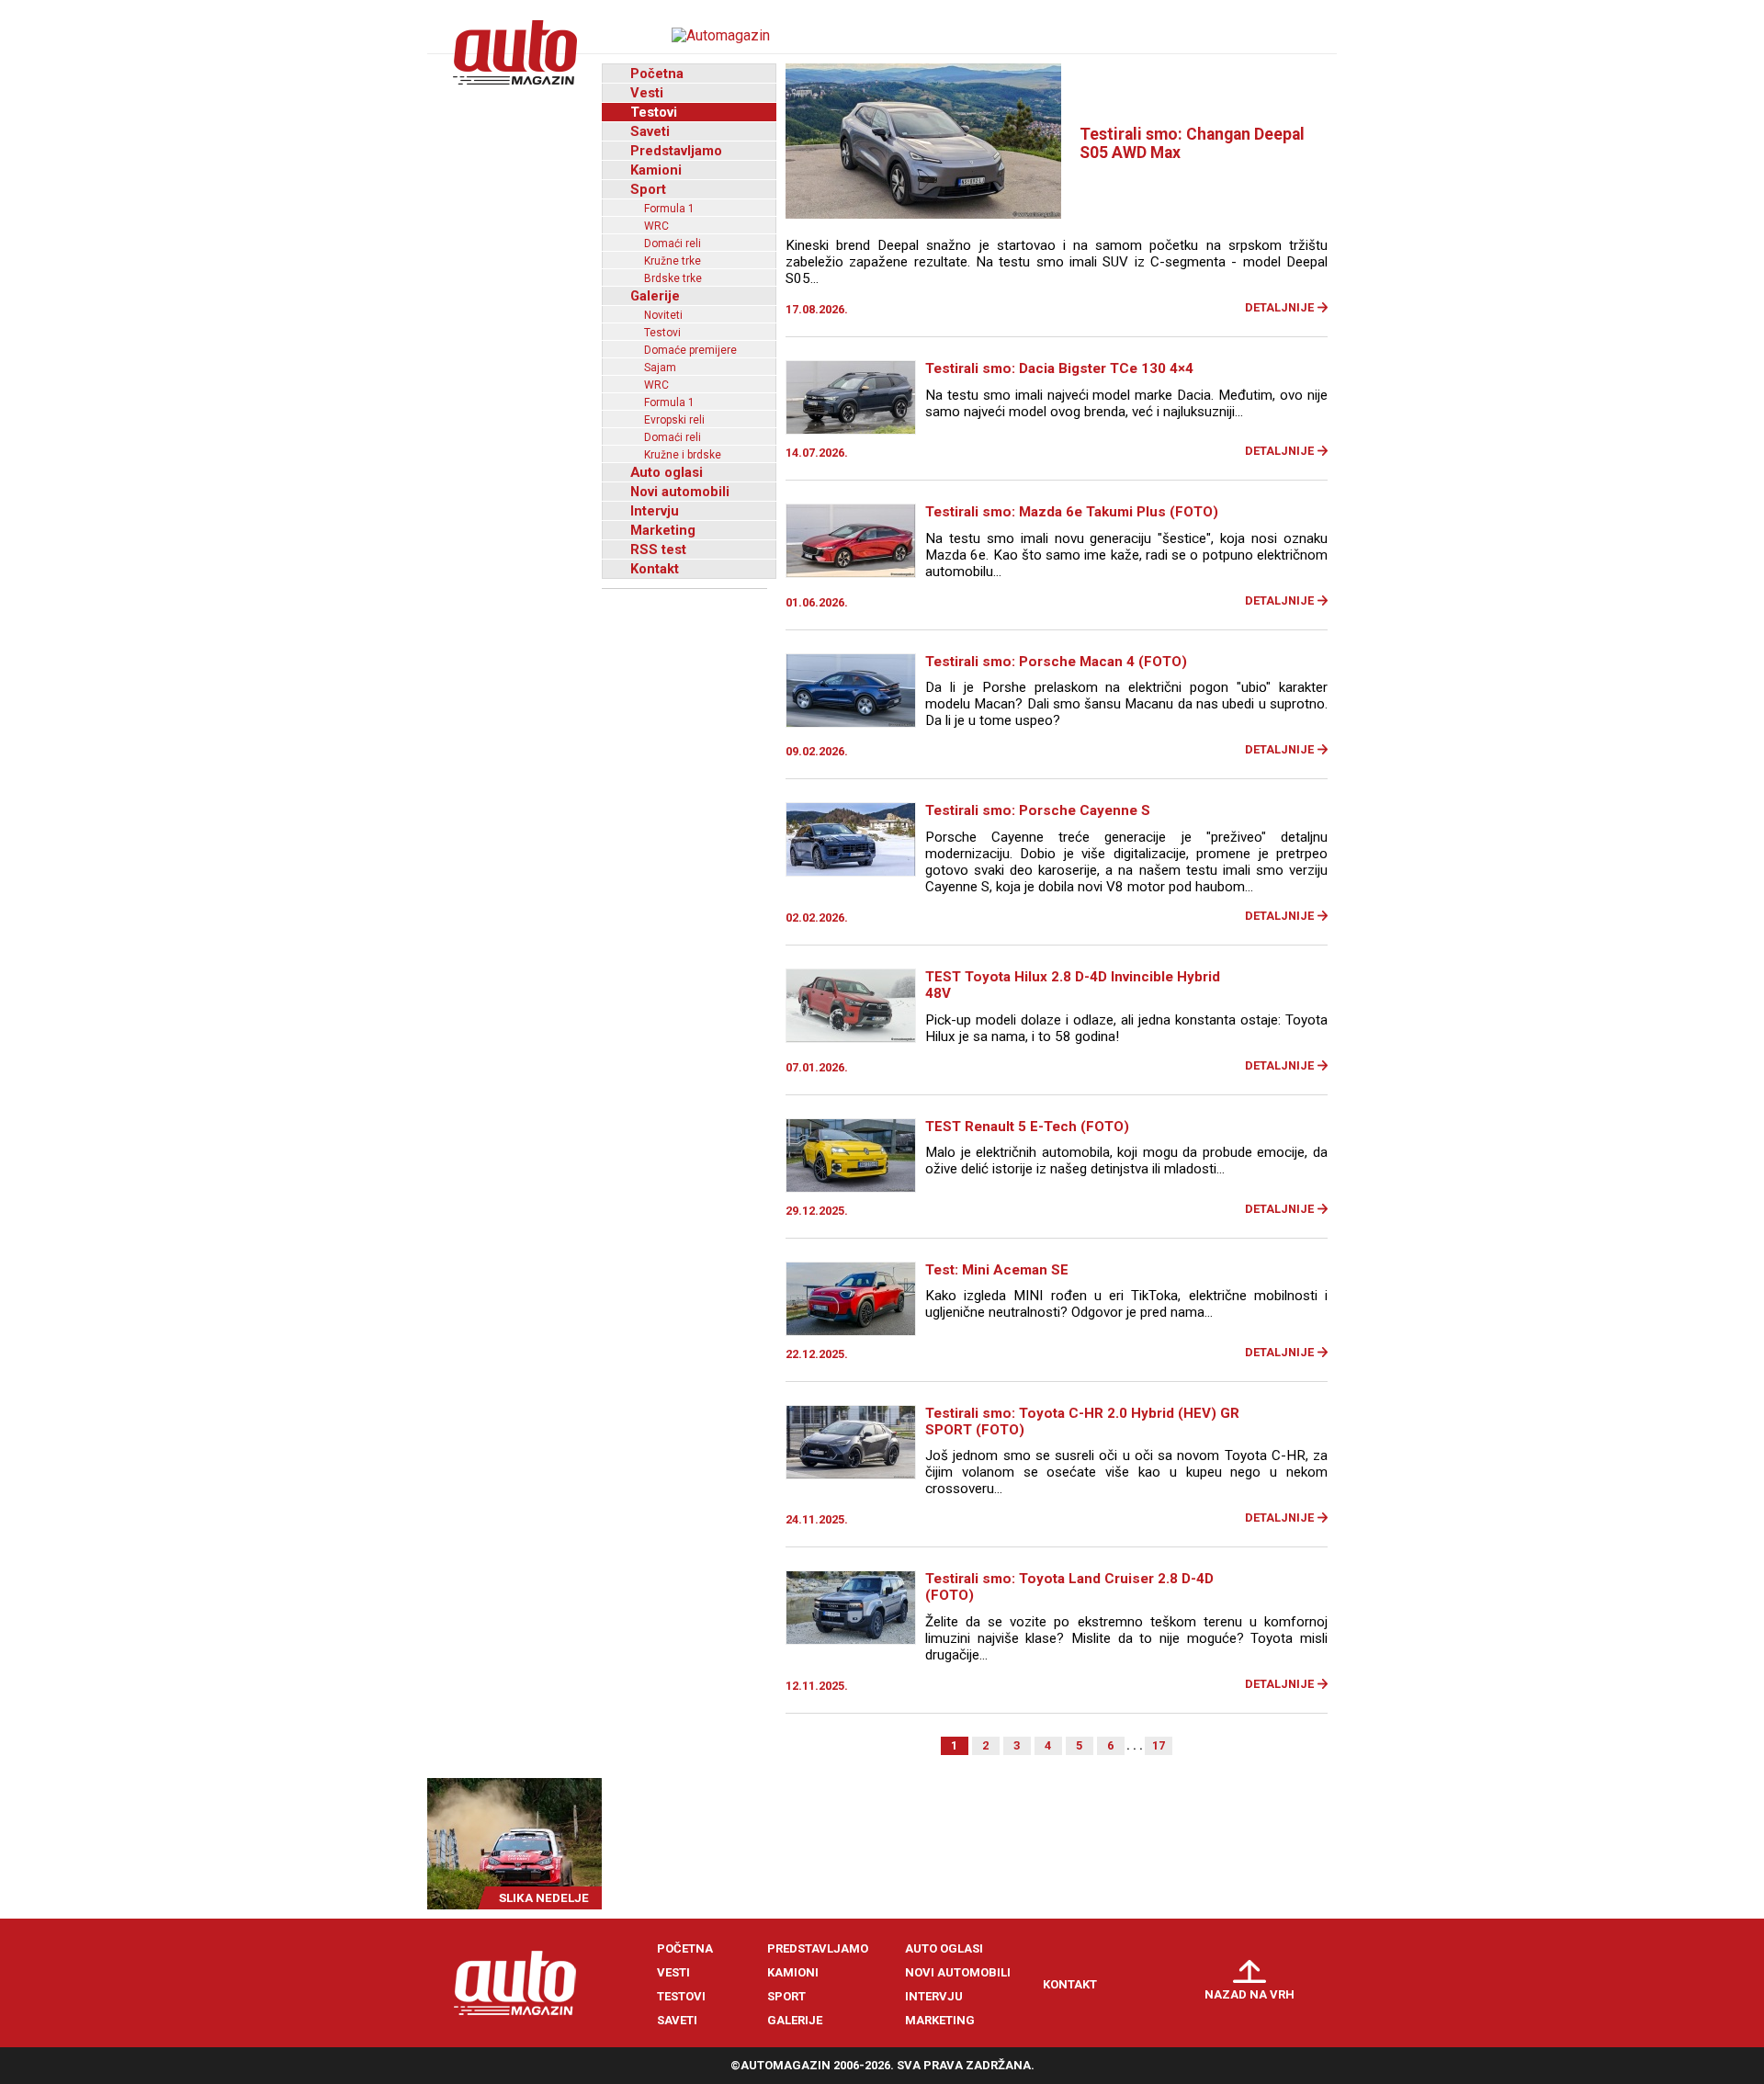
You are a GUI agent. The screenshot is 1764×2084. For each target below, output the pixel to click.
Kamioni (656, 170)
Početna (657, 74)
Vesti (647, 93)
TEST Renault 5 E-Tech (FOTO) (1027, 1127)
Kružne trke (673, 261)
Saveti (650, 131)
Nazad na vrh (1249, 1994)
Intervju (655, 511)
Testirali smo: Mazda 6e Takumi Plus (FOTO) (1072, 512)
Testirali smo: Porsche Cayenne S (1038, 810)
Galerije (655, 296)
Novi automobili (680, 492)
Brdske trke (673, 278)
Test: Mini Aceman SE (997, 1270)
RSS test (658, 549)
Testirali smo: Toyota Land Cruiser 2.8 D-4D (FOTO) (1069, 1587)
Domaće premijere (690, 350)
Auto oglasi (667, 472)
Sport (648, 189)
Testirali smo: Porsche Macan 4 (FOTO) (1056, 662)
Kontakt (655, 569)
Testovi (654, 112)
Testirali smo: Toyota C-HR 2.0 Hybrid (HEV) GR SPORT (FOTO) (1082, 1421)
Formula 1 (669, 209)
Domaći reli (673, 244)
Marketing (663, 530)
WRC (656, 226)
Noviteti (663, 315)
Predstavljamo (676, 151)
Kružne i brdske (683, 455)
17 (1159, 1745)
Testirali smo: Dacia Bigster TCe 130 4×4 (1059, 368)
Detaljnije (1279, 307)
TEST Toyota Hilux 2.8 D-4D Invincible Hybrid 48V (1073, 985)
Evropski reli (674, 420)
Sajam (660, 368)
